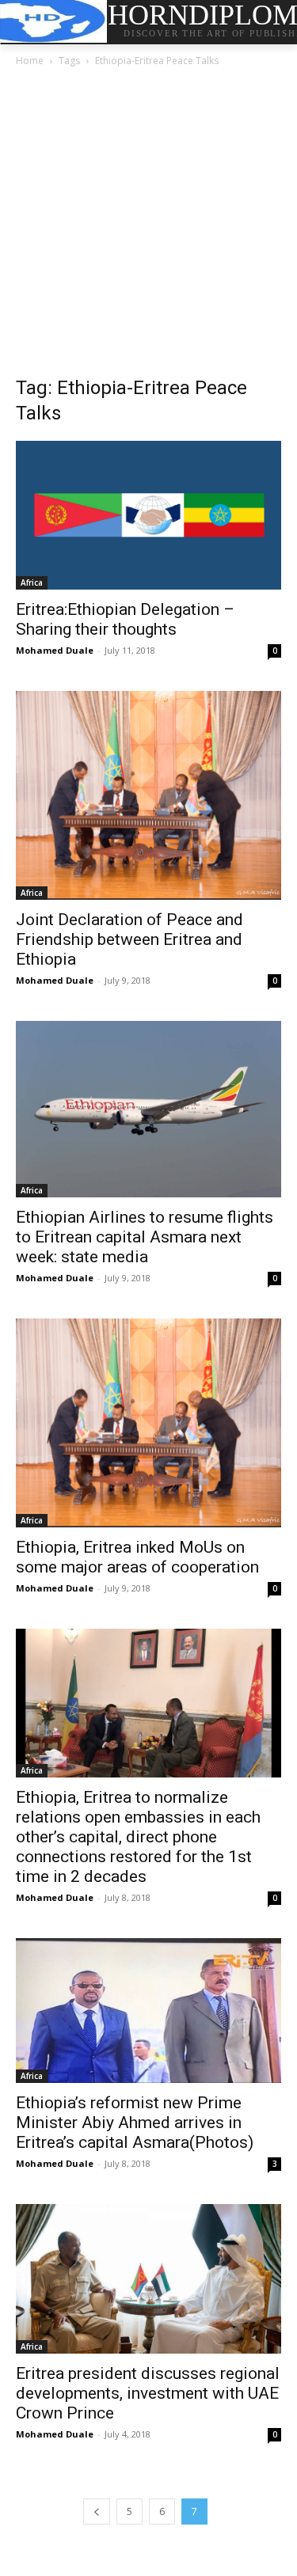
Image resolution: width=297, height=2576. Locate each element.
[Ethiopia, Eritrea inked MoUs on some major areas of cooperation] (148, 1423)
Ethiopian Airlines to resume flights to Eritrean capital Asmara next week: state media (145, 1237)
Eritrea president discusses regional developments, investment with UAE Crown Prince (148, 2393)
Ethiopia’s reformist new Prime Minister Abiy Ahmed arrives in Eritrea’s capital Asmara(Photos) (135, 2123)
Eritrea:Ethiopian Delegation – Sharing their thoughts (125, 619)
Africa (32, 582)
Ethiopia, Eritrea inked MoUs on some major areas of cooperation (137, 1557)
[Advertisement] (148, 226)
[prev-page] (97, 2512)
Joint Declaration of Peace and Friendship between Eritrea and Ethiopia (129, 939)
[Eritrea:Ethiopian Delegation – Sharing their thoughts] (148, 515)
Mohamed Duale (55, 650)
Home (30, 61)
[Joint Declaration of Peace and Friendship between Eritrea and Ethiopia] (148, 795)
